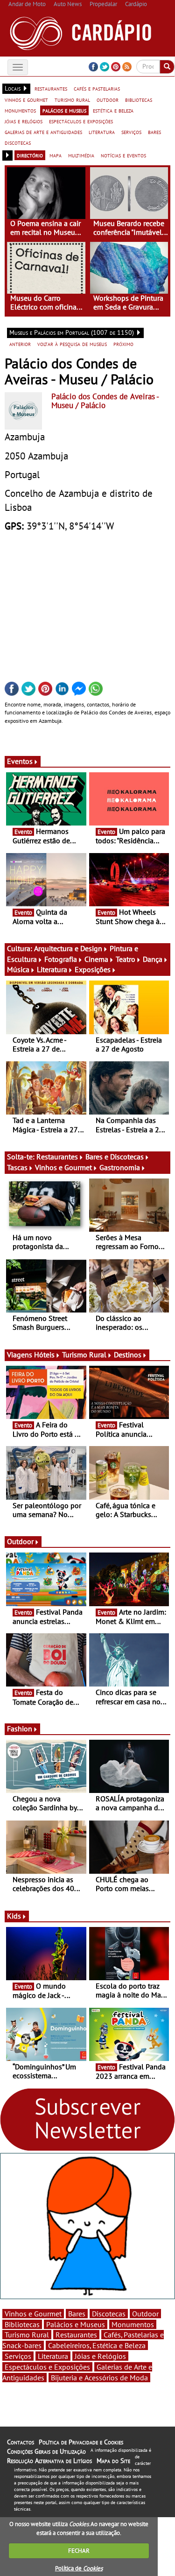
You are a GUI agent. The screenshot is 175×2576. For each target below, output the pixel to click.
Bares (77, 2314)
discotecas (18, 142)
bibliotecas (139, 99)
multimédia (81, 155)
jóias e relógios (24, 121)
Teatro (126, 959)
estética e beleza (113, 110)
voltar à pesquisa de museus (72, 344)
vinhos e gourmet (26, 99)
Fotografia (61, 959)
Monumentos (133, 2324)
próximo (123, 344)
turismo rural (72, 99)
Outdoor (20, 1541)
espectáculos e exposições (81, 121)
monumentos (20, 110)
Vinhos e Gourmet (63, 1167)
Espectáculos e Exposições (47, 2367)
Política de (79, 2568)
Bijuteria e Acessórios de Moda (99, 2378)
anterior (20, 344)
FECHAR (79, 2551)
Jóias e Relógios (100, 2356)
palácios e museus (64, 110)
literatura (102, 132)
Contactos (21, 2442)
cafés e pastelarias (97, 88)
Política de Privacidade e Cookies (81, 2442)
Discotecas (109, 2314)
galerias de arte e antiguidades (43, 132)
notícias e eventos (123, 155)
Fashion (20, 1729)
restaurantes (51, 88)
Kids (14, 1916)
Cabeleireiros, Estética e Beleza (97, 2345)
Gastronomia (120, 1167)
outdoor (108, 99)
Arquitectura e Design (68, 948)
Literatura (52, 969)
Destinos (128, 1355)
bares (154, 132)
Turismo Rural (84, 1355)
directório (30, 155)
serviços (131, 132)
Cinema (96, 959)
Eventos (20, 761)
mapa (56, 155)
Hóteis (44, 1355)
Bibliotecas (22, 2324)
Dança (153, 959)
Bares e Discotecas (115, 1157)
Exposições (93, 969)
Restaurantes (57, 1157)
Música (18, 969)
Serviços (18, 2356)
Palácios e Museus (76, 2324)
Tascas (17, 1167)
